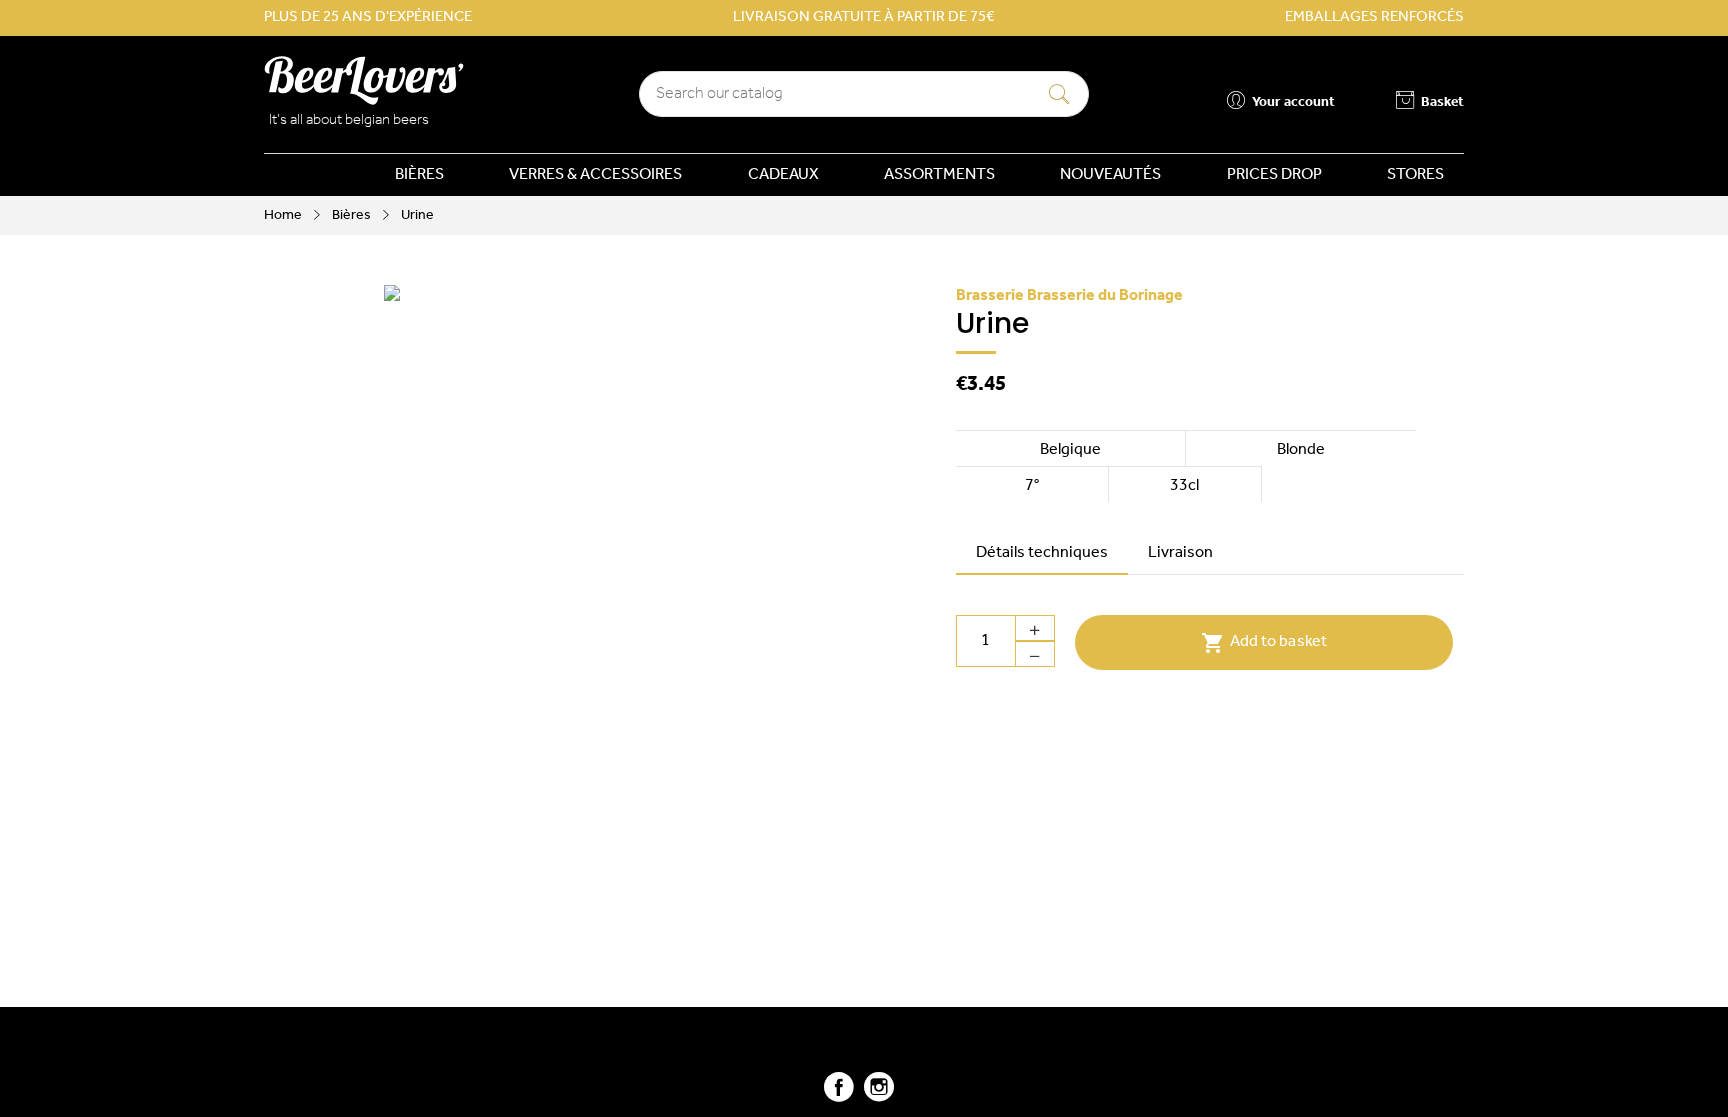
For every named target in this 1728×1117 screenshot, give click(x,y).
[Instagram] (879, 1095)
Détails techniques (1042, 553)
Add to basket (1264, 643)
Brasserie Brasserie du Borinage (1069, 296)
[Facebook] (839, 1095)
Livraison (1180, 553)
